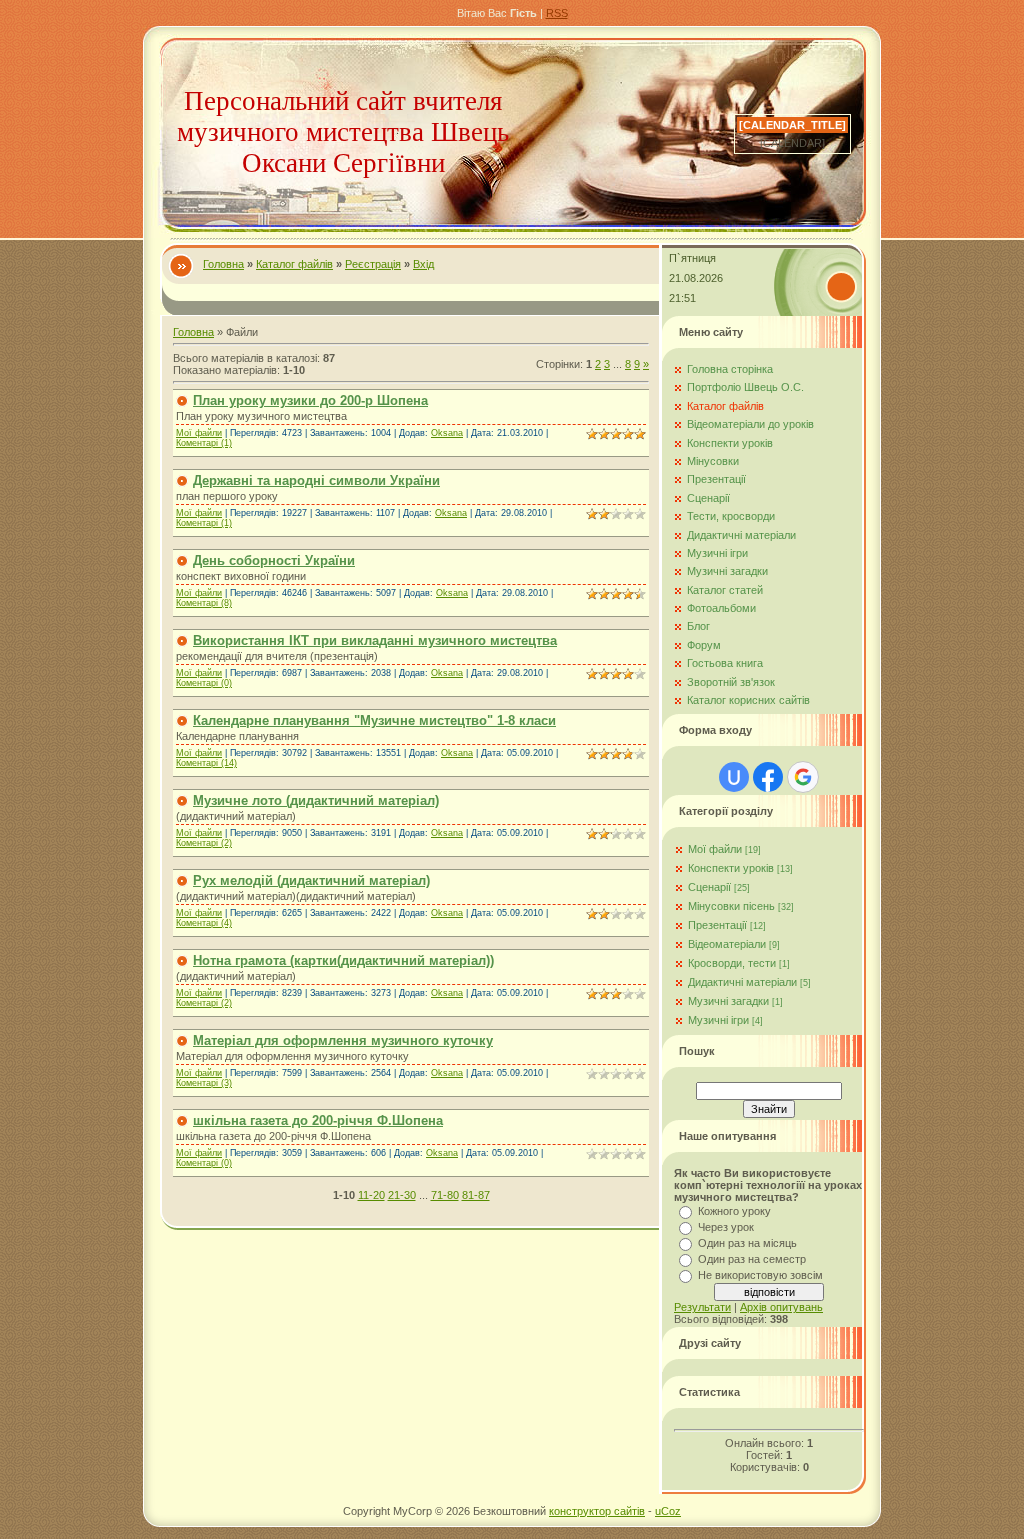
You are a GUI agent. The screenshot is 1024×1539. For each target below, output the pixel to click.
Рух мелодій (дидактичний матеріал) (311, 880)
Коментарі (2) (204, 843)
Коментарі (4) (204, 923)
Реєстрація (373, 264)
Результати (702, 1307)
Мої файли (199, 433)
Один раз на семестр (752, 1259)
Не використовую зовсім (760, 1275)
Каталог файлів (294, 264)
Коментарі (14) (206, 763)
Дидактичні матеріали (742, 982)
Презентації (717, 925)
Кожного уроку (734, 1211)
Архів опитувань (781, 1307)
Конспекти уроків (731, 868)
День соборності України (274, 560)
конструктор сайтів (597, 1511)
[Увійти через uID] (734, 777)
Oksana (447, 433)
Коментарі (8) (204, 603)
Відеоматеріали (727, 944)
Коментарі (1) (204, 443)
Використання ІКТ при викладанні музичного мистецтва (375, 640)
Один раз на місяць (747, 1243)
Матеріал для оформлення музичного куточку (343, 1040)
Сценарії (709, 887)
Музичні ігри (718, 1020)
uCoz (668, 1511)
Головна (223, 264)
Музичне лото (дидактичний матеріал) (316, 800)
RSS (557, 13)
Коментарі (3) (204, 1083)
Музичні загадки (728, 1001)
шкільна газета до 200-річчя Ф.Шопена (318, 1120)
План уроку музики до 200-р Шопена (310, 400)
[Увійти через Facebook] (768, 777)
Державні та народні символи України (316, 480)
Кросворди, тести (732, 963)
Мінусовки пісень (731, 906)
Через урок (726, 1227)
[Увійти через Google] (803, 777)
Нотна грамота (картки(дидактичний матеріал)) (343, 960)
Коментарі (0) (204, 683)
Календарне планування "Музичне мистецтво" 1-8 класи (374, 720)
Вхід (423, 264)
